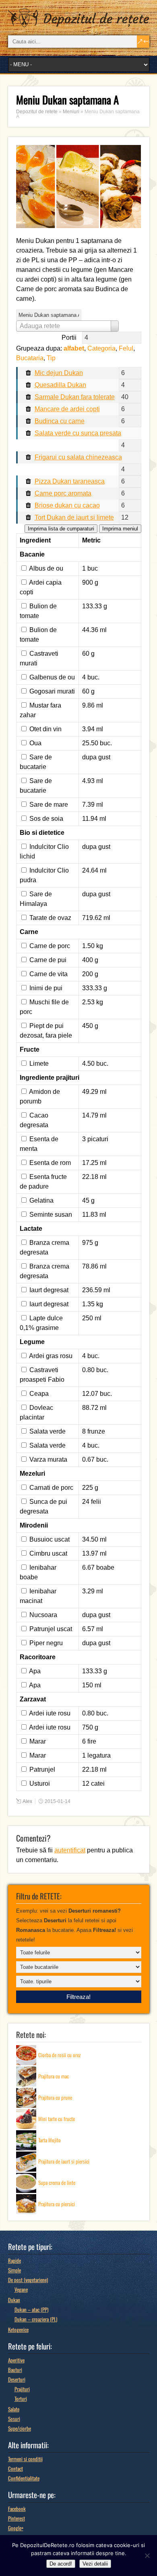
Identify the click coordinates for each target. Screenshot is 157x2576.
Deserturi (17, 2379)
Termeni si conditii (25, 2459)
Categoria (101, 348)
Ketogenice (18, 2329)
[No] (147, 2556)
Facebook (17, 2509)
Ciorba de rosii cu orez (60, 2055)
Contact (15, 2468)
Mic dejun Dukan (59, 373)
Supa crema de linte (57, 2182)
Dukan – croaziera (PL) (36, 2319)
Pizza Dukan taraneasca (70, 481)
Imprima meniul (120, 529)
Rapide (14, 2260)
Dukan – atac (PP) (31, 2309)
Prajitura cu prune (55, 2097)
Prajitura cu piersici (57, 2204)
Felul (126, 348)
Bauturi (15, 2370)
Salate (14, 2409)
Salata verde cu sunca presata (78, 433)
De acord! (61, 2564)
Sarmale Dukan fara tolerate (75, 397)
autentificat (70, 1850)
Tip (51, 358)
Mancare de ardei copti (67, 409)
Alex (27, 1801)
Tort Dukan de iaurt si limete (74, 517)
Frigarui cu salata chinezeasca (78, 457)
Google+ (16, 2528)
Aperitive (16, 2360)
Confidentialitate (24, 2478)
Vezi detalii (95, 2564)
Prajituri (22, 2389)
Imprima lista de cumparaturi (61, 529)
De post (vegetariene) (28, 2280)
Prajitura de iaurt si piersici (64, 2161)
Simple (14, 2270)
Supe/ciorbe (20, 2428)
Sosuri (14, 2419)
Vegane (21, 2289)
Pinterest (17, 2518)
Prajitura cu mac (54, 2076)
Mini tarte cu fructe (57, 2119)
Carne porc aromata (63, 493)
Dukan (14, 2300)
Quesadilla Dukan (60, 385)
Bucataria (30, 358)
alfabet (74, 348)
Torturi (21, 2399)
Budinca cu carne (60, 421)
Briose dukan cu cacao (67, 505)
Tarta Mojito (50, 2140)
